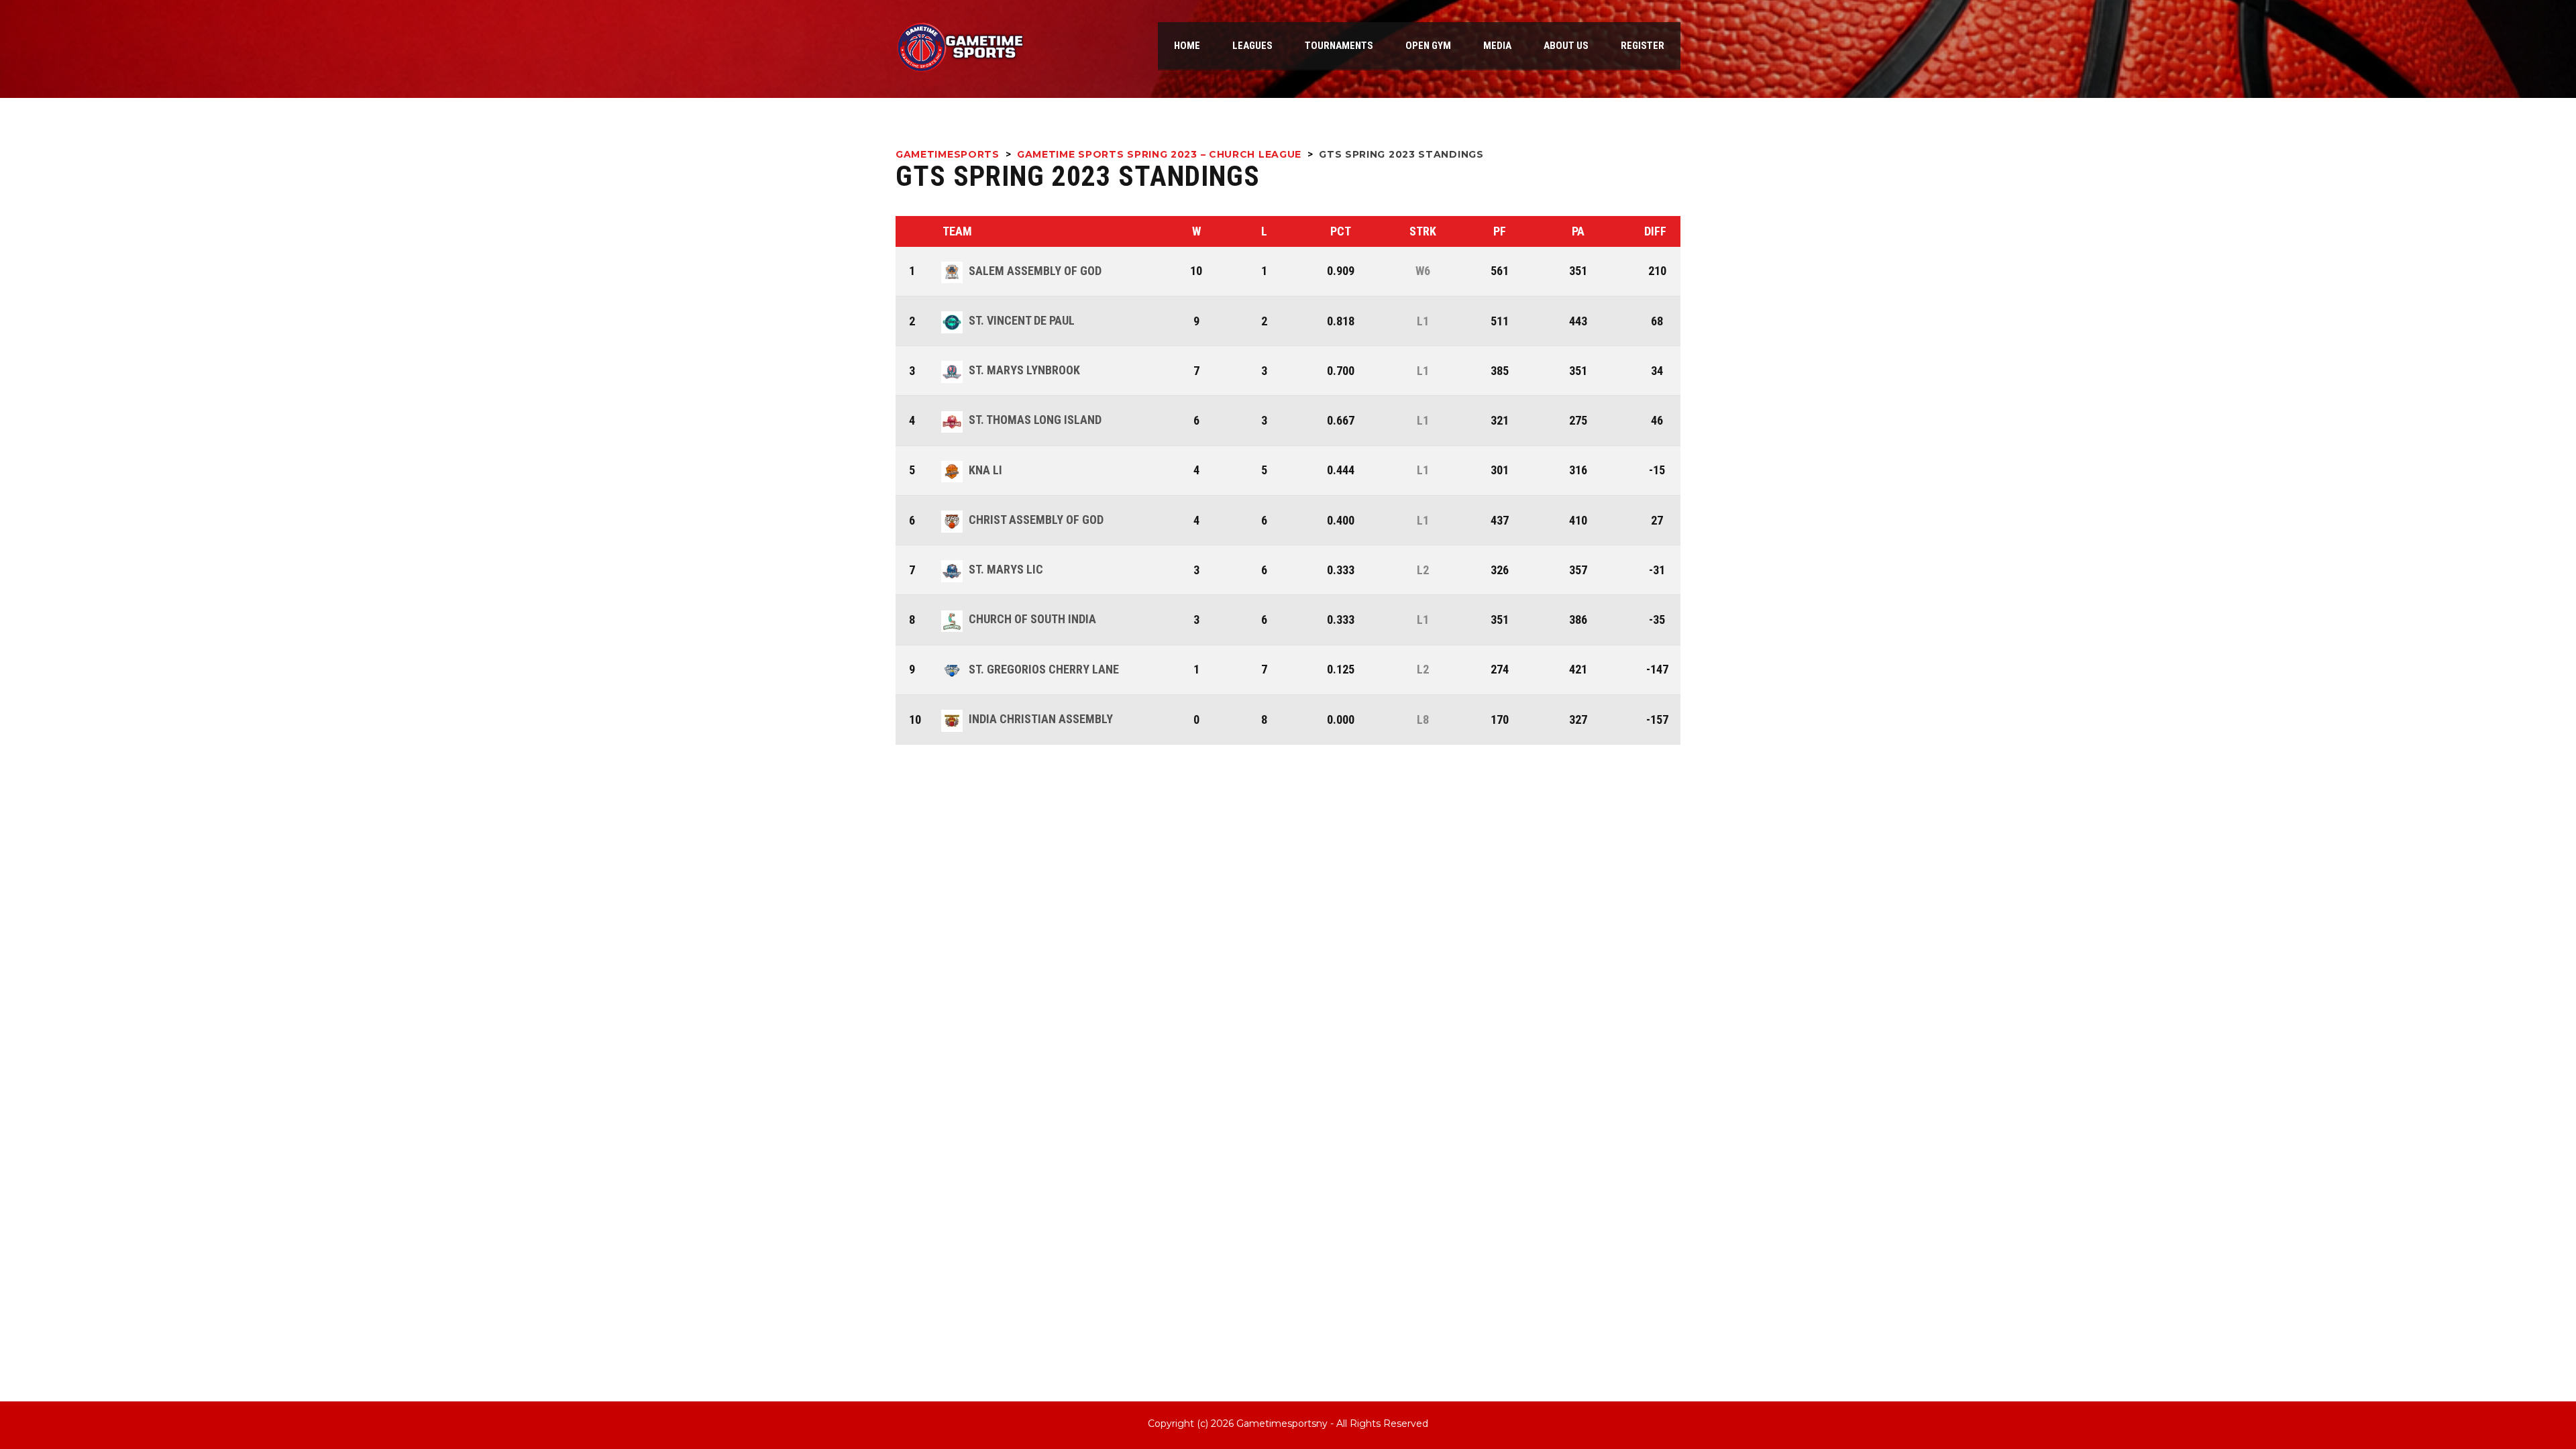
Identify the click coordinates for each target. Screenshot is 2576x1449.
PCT (1341, 231)
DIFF (1655, 231)
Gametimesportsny (1282, 1424)
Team (957, 231)
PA (1578, 231)
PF (1500, 231)
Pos (917, 231)
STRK (1423, 231)
